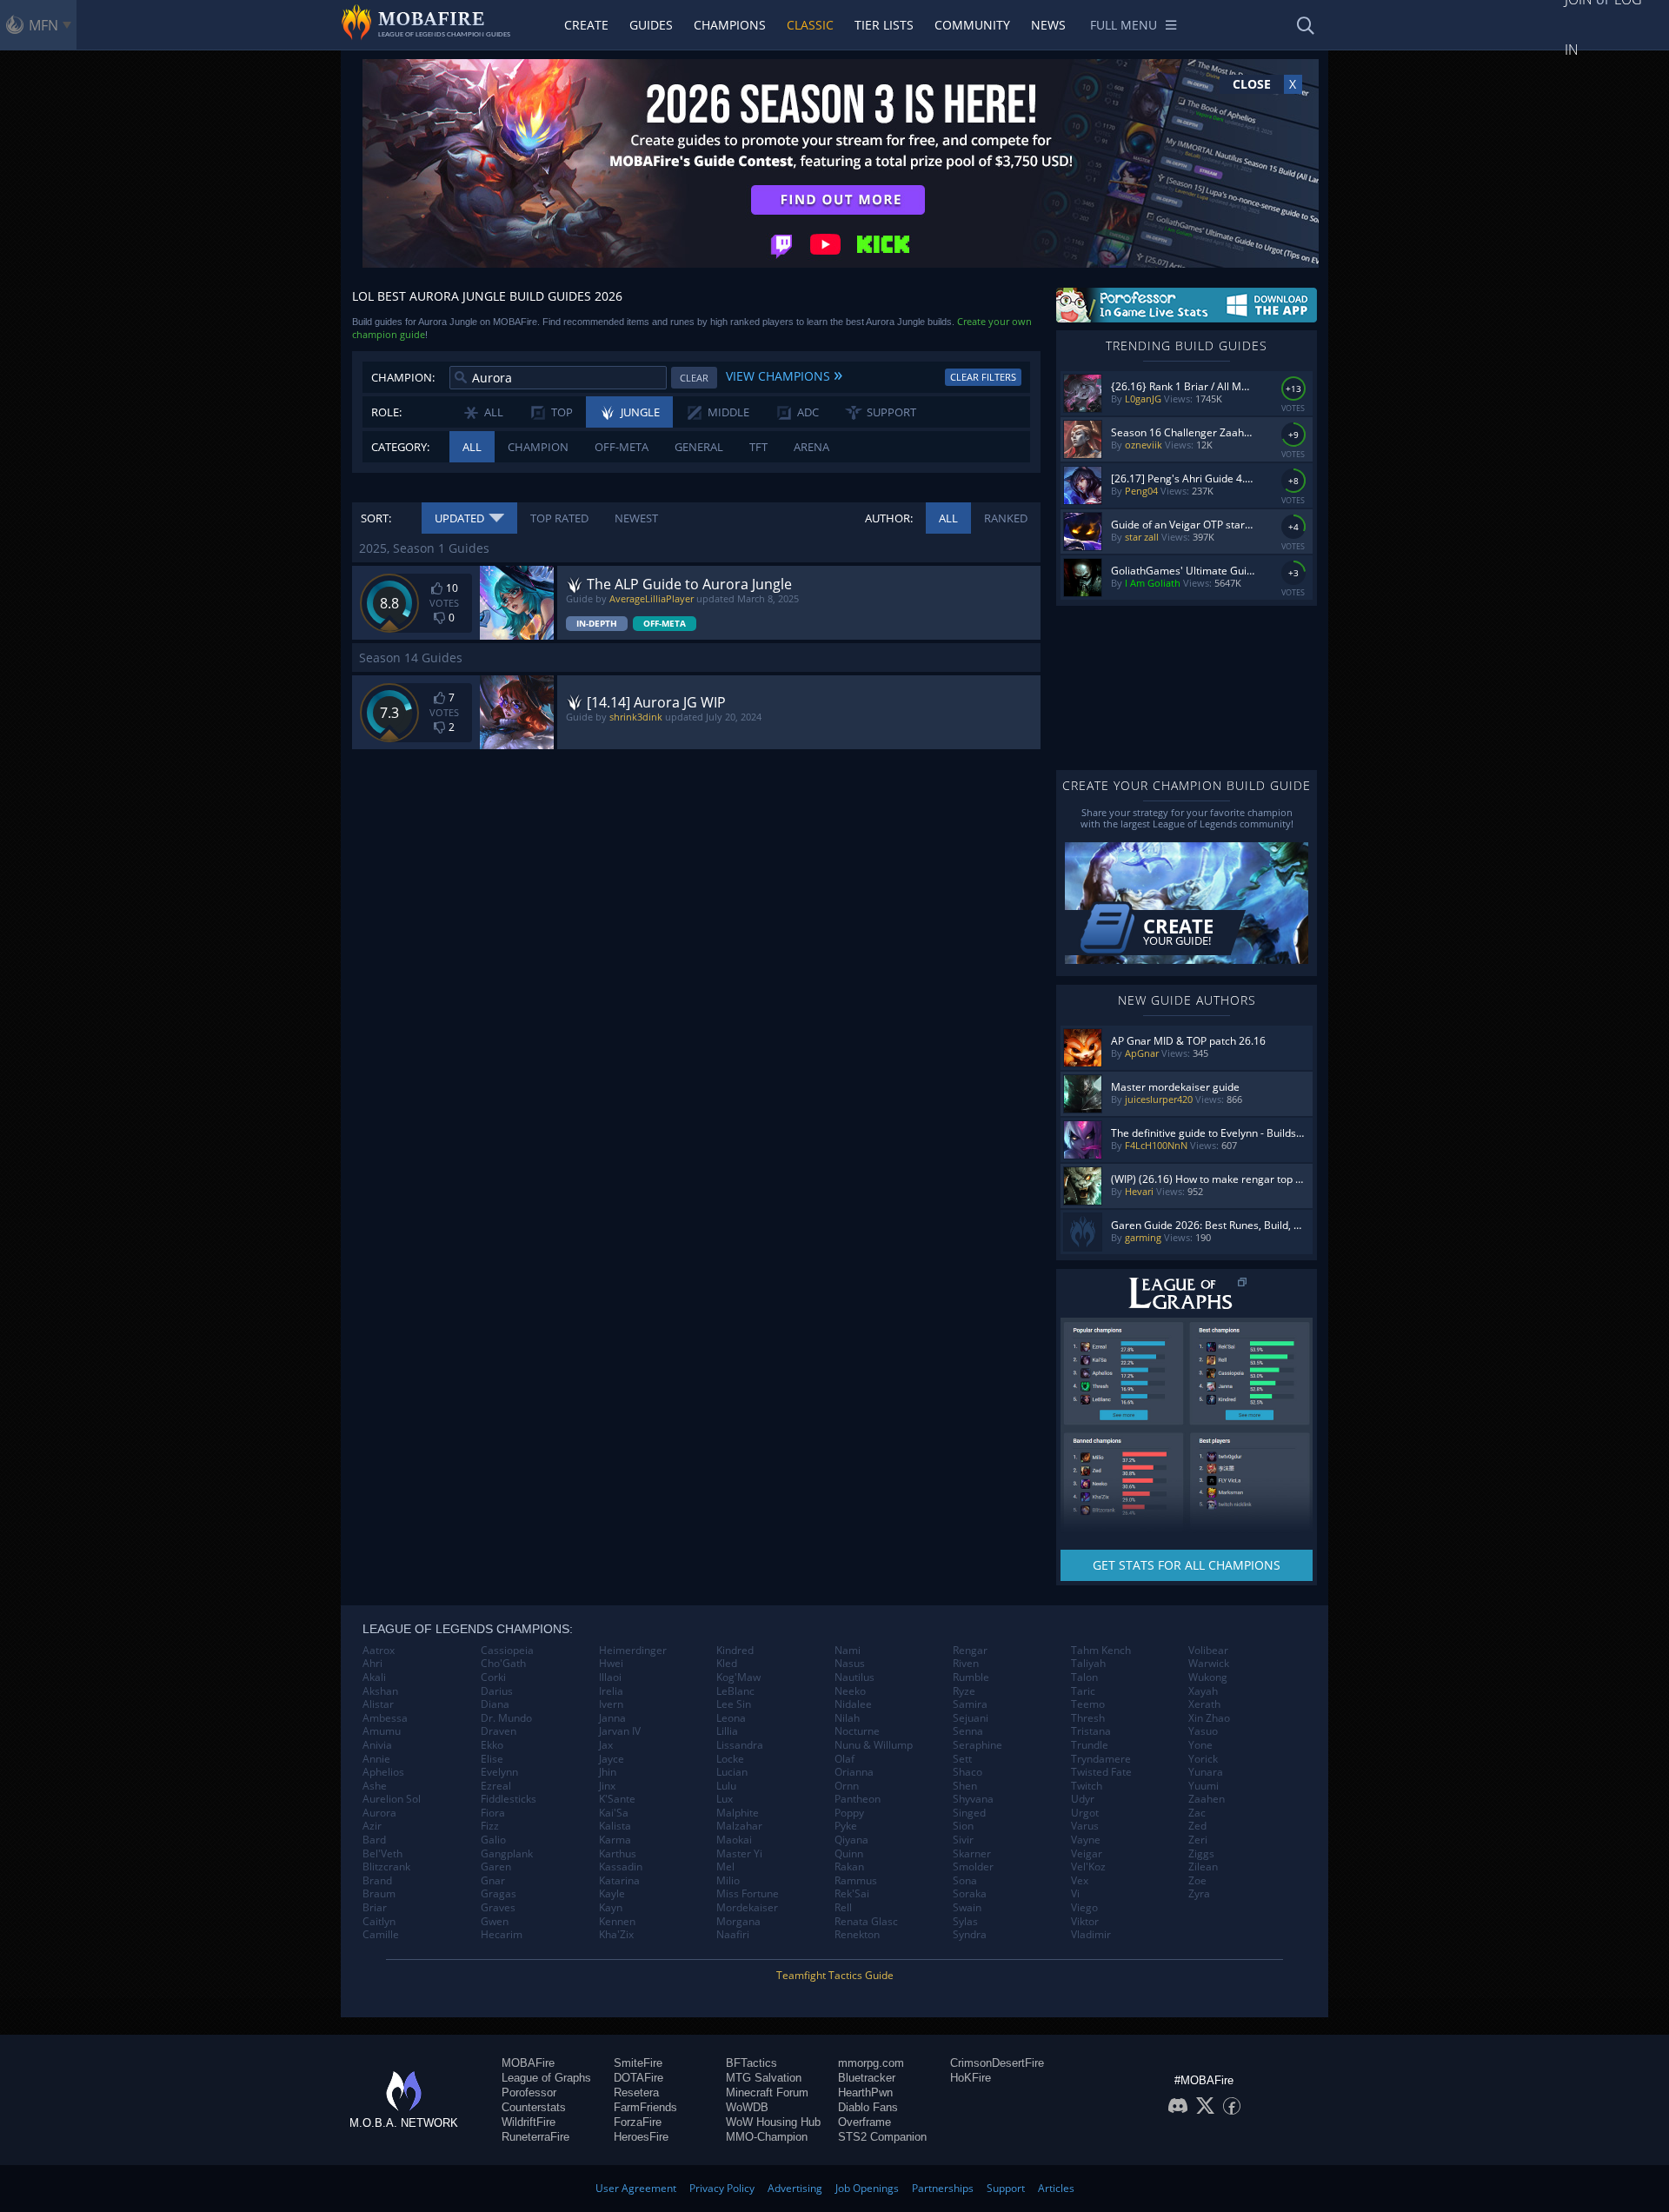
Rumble (971, 1677)
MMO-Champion (767, 2137)
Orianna (854, 1772)
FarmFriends (645, 2107)
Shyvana (973, 1799)
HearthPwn (865, 2092)
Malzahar (739, 1826)
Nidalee (853, 1704)
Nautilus (854, 1677)
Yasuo (1203, 1731)
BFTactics (751, 2063)
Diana (495, 1704)
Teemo (1088, 1704)
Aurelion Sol (392, 1799)
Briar (375, 1908)
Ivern (611, 1704)
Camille (381, 1935)
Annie (376, 1759)
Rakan (849, 1867)
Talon (1084, 1677)
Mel (725, 1867)
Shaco (967, 1772)
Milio (728, 1881)
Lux (725, 1799)
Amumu (382, 1731)
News (1048, 25)
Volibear (1208, 1651)
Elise (492, 1759)
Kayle (612, 1894)
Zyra (1199, 1894)
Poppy (849, 1813)
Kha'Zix (616, 1935)
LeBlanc (735, 1691)
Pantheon (858, 1799)
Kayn (611, 1908)
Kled (727, 1664)
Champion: (403, 377)
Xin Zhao (1209, 1718)
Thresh (1088, 1718)
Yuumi (1204, 1786)
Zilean (1203, 1867)
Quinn (849, 1854)
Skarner (972, 1854)
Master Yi (739, 1854)
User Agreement (636, 2188)
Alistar (378, 1704)
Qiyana (851, 1840)
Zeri (1198, 1840)
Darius (497, 1691)
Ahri (372, 1664)
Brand (377, 1881)
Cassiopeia (507, 1651)
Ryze (964, 1691)
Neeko (850, 1691)
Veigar (1087, 1854)
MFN (43, 25)
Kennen (617, 1922)
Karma (615, 1840)
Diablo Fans (868, 2107)
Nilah (847, 1718)
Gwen (495, 1922)
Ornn (847, 1786)
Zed (1197, 1826)
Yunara (1206, 1772)
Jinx (607, 1786)
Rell (843, 1908)
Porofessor (529, 2092)
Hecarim (502, 1935)
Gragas (499, 1894)
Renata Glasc (866, 1922)
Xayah (1203, 1691)
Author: (889, 518)
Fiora (493, 1813)
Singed (969, 1813)
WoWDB (747, 2107)
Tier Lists (884, 25)
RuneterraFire (535, 2137)
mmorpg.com (871, 2063)
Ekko (492, 1745)
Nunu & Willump (874, 1745)
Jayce (612, 1759)
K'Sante (617, 1799)
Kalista (615, 1826)
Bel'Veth (382, 1854)
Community (972, 25)
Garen (496, 1867)
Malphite (738, 1813)
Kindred (735, 1651)
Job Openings (867, 2188)
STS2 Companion (882, 2137)
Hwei (611, 1664)
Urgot (1085, 1813)
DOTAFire (638, 2078)
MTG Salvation (764, 2078)
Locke (730, 1759)
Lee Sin (734, 1704)
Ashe (375, 1786)
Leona (731, 1718)
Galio (493, 1840)
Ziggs (1201, 1854)
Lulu (726, 1786)
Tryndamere (1101, 1759)
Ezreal (496, 1786)
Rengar (970, 1651)
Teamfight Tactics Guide (835, 1975)
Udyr (1083, 1799)
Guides (651, 25)
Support (1006, 2188)
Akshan (380, 1691)
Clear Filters (983, 377)
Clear (694, 378)
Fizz (490, 1826)
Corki (493, 1677)
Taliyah (1088, 1664)
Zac (1197, 1813)
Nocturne (857, 1731)
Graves (498, 1908)
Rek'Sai (852, 1894)
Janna (612, 1718)
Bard (374, 1840)
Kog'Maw (738, 1677)
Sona (965, 1881)
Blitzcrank (386, 1867)
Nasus (850, 1664)
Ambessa (385, 1718)
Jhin (608, 1772)
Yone (1200, 1745)
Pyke (846, 1826)
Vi (1075, 1894)
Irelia (611, 1691)
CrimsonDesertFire (997, 2063)
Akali (374, 1677)
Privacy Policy (722, 2188)
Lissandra (740, 1745)
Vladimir (1091, 1935)
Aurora (379, 1813)
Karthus (618, 1854)
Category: (400, 447)
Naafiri (733, 1935)
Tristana (1091, 1731)
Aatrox (379, 1651)
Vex (1080, 1881)
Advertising (795, 2188)
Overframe (864, 2122)
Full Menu (1124, 25)
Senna (968, 1731)
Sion (963, 1826)
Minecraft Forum (767, 2092)
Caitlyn (379, 1922)
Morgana (738, 1922)
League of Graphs (546, 2078)
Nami (848, 1651)
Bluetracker (867, 2078)
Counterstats (534, 2107)
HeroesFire (641, 2137)
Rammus (856, 1881)
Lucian (732, 1772)
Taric (1083, 1691)
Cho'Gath (503, 1664)
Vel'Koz (1088, 1867)
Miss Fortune (748, 1894)
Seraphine (977, 1745)
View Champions (784, 374)
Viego (1084, 1908)
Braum (379, 1894)
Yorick (1203, 1759)
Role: (386, 412)
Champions (730, 25)
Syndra (970, 1935)
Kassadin (621, 1867)
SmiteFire (638, 2063)
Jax (606, 1745)
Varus (1085, 1826)
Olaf (844, 1759)
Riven (966, 1664)
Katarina (619, 1881)
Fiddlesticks (509, 1799)
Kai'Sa (614, 1813)
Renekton (857, 1935)
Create (586, 25)
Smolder (973, 1867)
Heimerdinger (633, 1651)
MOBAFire (528, 2063)
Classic (810, 25)
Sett (962, 1759)
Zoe (1197, 1881)
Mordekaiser (747, 1908)
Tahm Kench (1101, 1651)
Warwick (1209, 1664)
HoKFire (971, 2078)
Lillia (727, 1731)
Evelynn (499, 1772)
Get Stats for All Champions (1187, 1565)
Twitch (1087, 1786)
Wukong (1208, 1677)
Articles (1056, 2188)
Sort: (376, 518)
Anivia (377, 1745)
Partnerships (943, 2188)
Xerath (1204, 1704)
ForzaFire (638, 2122)
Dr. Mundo (506, 1718)
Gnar (493, 1881)
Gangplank (507, 1854)
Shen (965, 1786)
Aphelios (383, 1772)
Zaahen (1207, 1799)
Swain (967, 1908)
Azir (372, 1826)
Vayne (1086, 1840)
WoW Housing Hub (773, 2122)
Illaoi (610, 1677)
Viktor (1085, 1922)
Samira (970, 1704)
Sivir (963, 1840)
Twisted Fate (1101, 1772)
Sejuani (971, 1718)
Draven (499, 1731)
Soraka (970, 1894)
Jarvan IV (620, 1731)
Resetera (636, 2092)
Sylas (965, 1922)
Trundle (1090, 1745)
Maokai (734, 1840)
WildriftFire (529, 2122)
